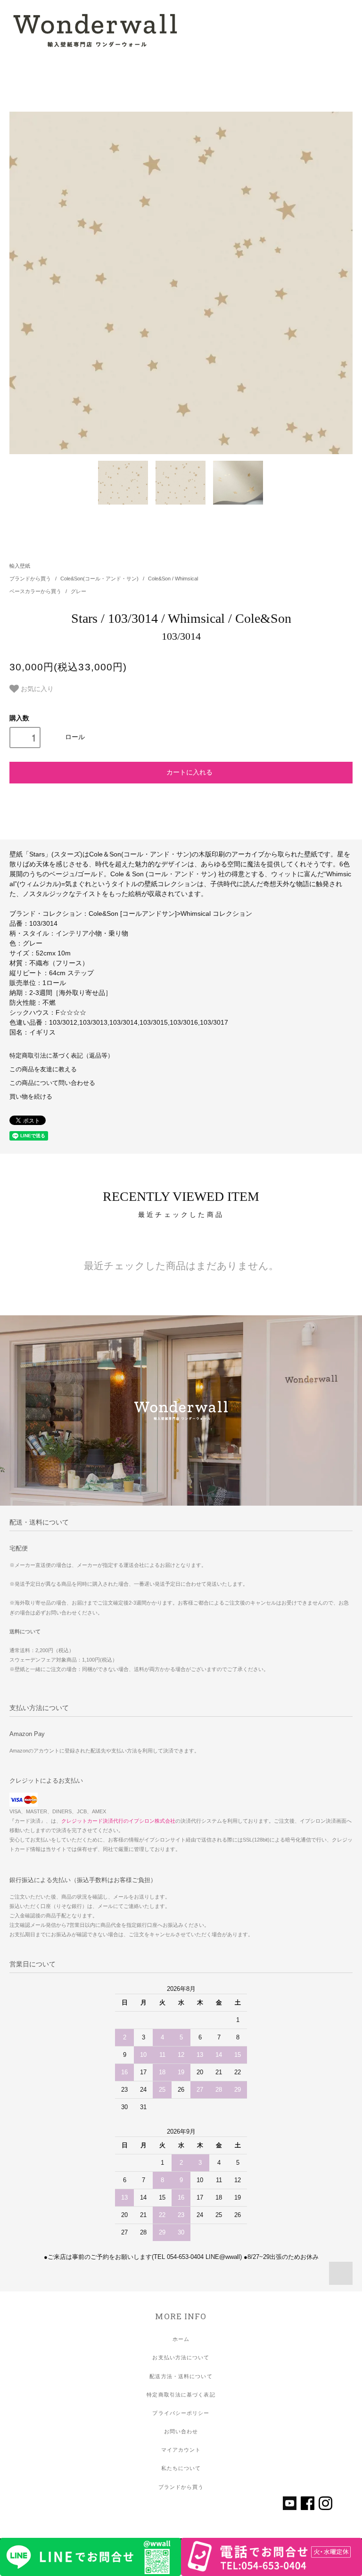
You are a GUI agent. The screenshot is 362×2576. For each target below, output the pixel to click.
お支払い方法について (181, 2357)
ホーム (181, 2339)
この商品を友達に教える (43, 1069)
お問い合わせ (181, 2431)
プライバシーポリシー (181, 2413)
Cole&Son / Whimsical (173, 579)
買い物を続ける (31, 1097)
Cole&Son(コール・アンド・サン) (100, 579)
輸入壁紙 (20, 566)
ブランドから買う (31, 579)
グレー (78, 591)
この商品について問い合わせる (52, 1083)
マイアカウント (181, 2450)
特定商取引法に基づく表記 (181, 2395)
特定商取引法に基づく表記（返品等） (62, 1056)
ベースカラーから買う (36, 591)
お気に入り (36, 688)
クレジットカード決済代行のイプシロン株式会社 (118, 1821)
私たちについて (181, 2468)
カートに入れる (189, 772)
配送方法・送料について (181, 2376)
